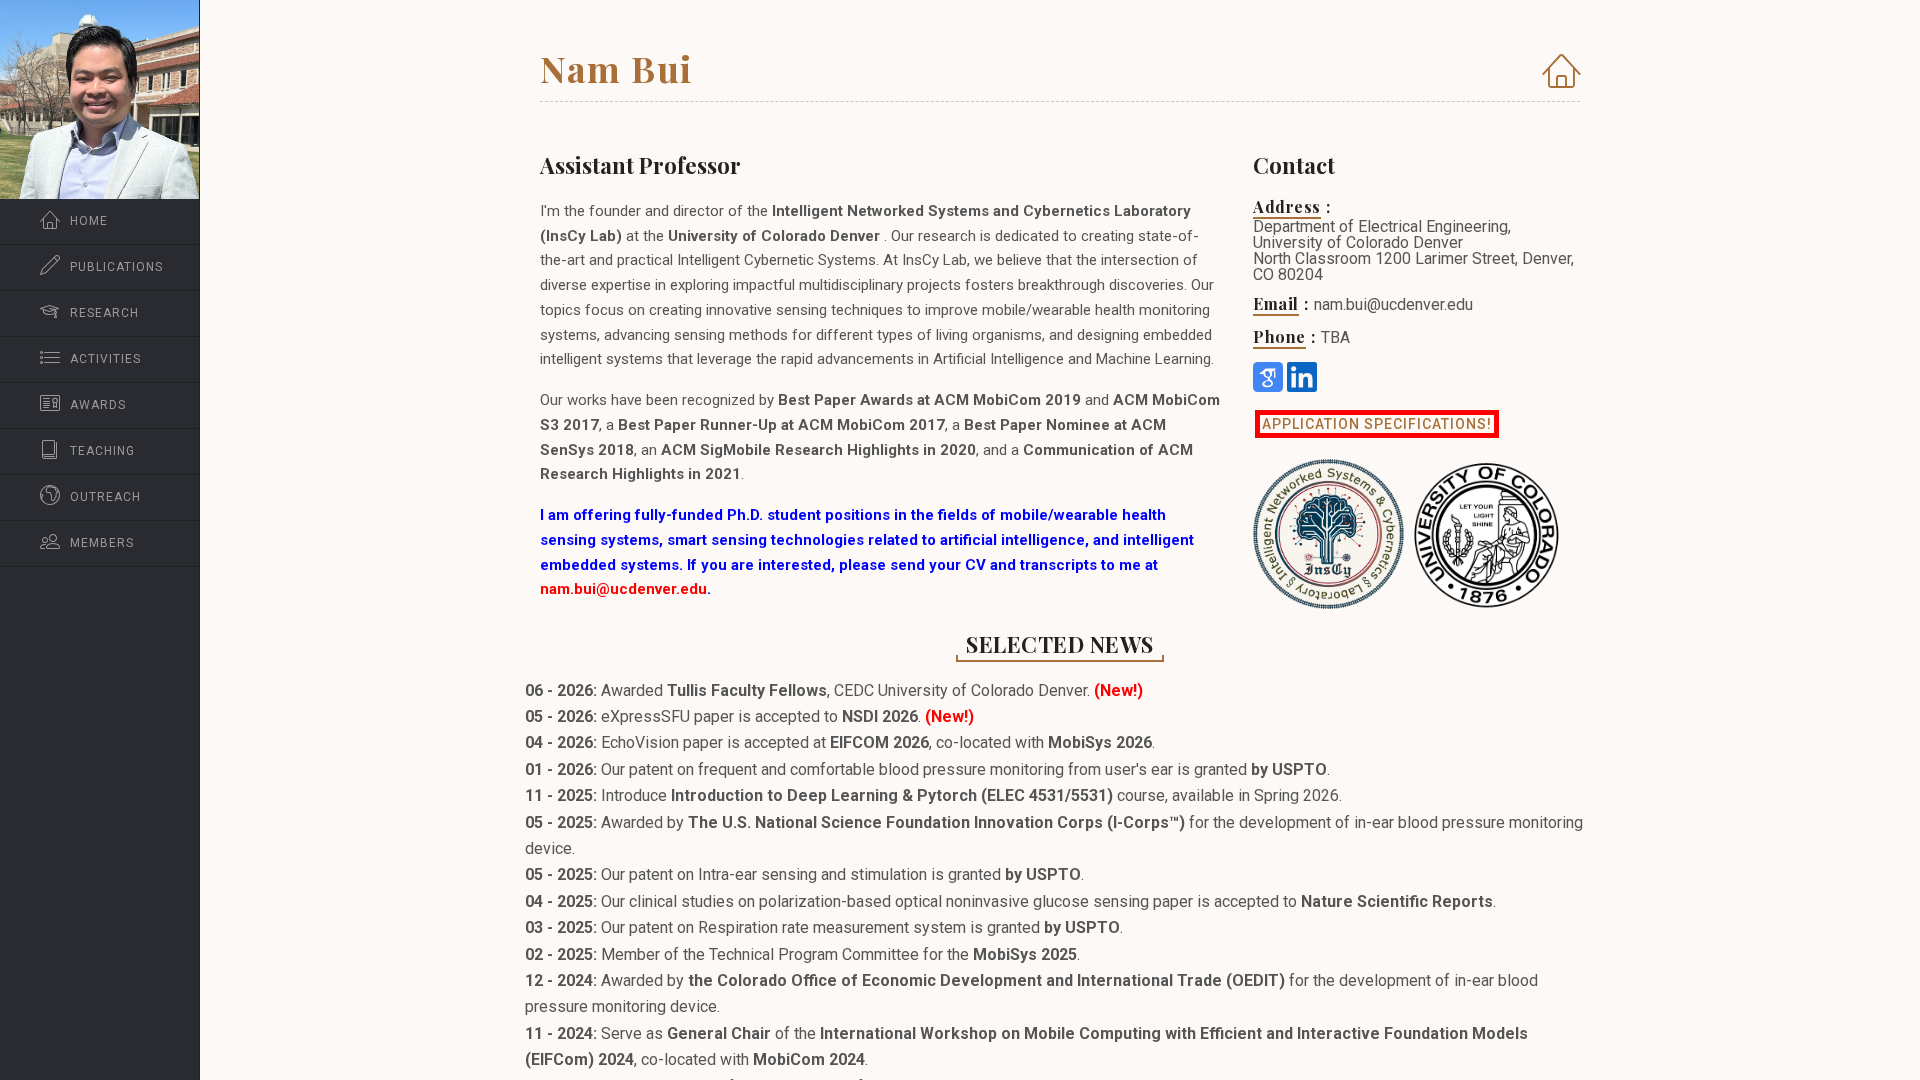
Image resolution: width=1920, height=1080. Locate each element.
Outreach (105, 497)
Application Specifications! (1377, 424)
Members (102, 543)
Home (89, 221)
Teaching (102, 451)
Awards (98, 405)
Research (104, 313)
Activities (105, 359)
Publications (116, 267)
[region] (99, 540)
